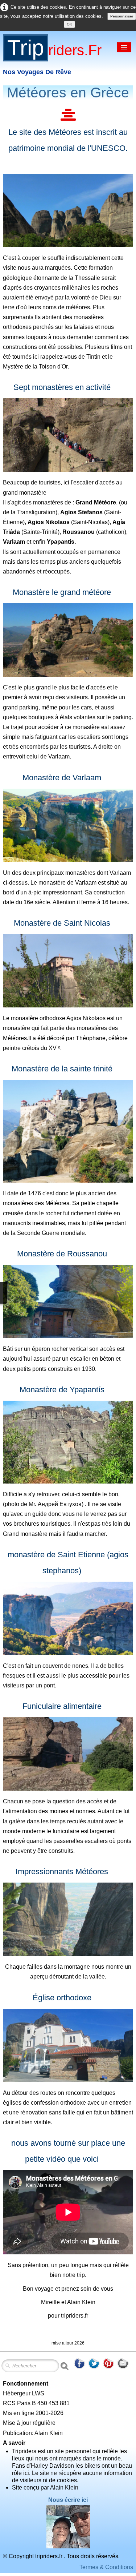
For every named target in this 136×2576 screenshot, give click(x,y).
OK (69, 24)
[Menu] (124, 47)
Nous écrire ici (68, 2500)
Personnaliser (122, 16)
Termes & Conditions (106, 2567)
